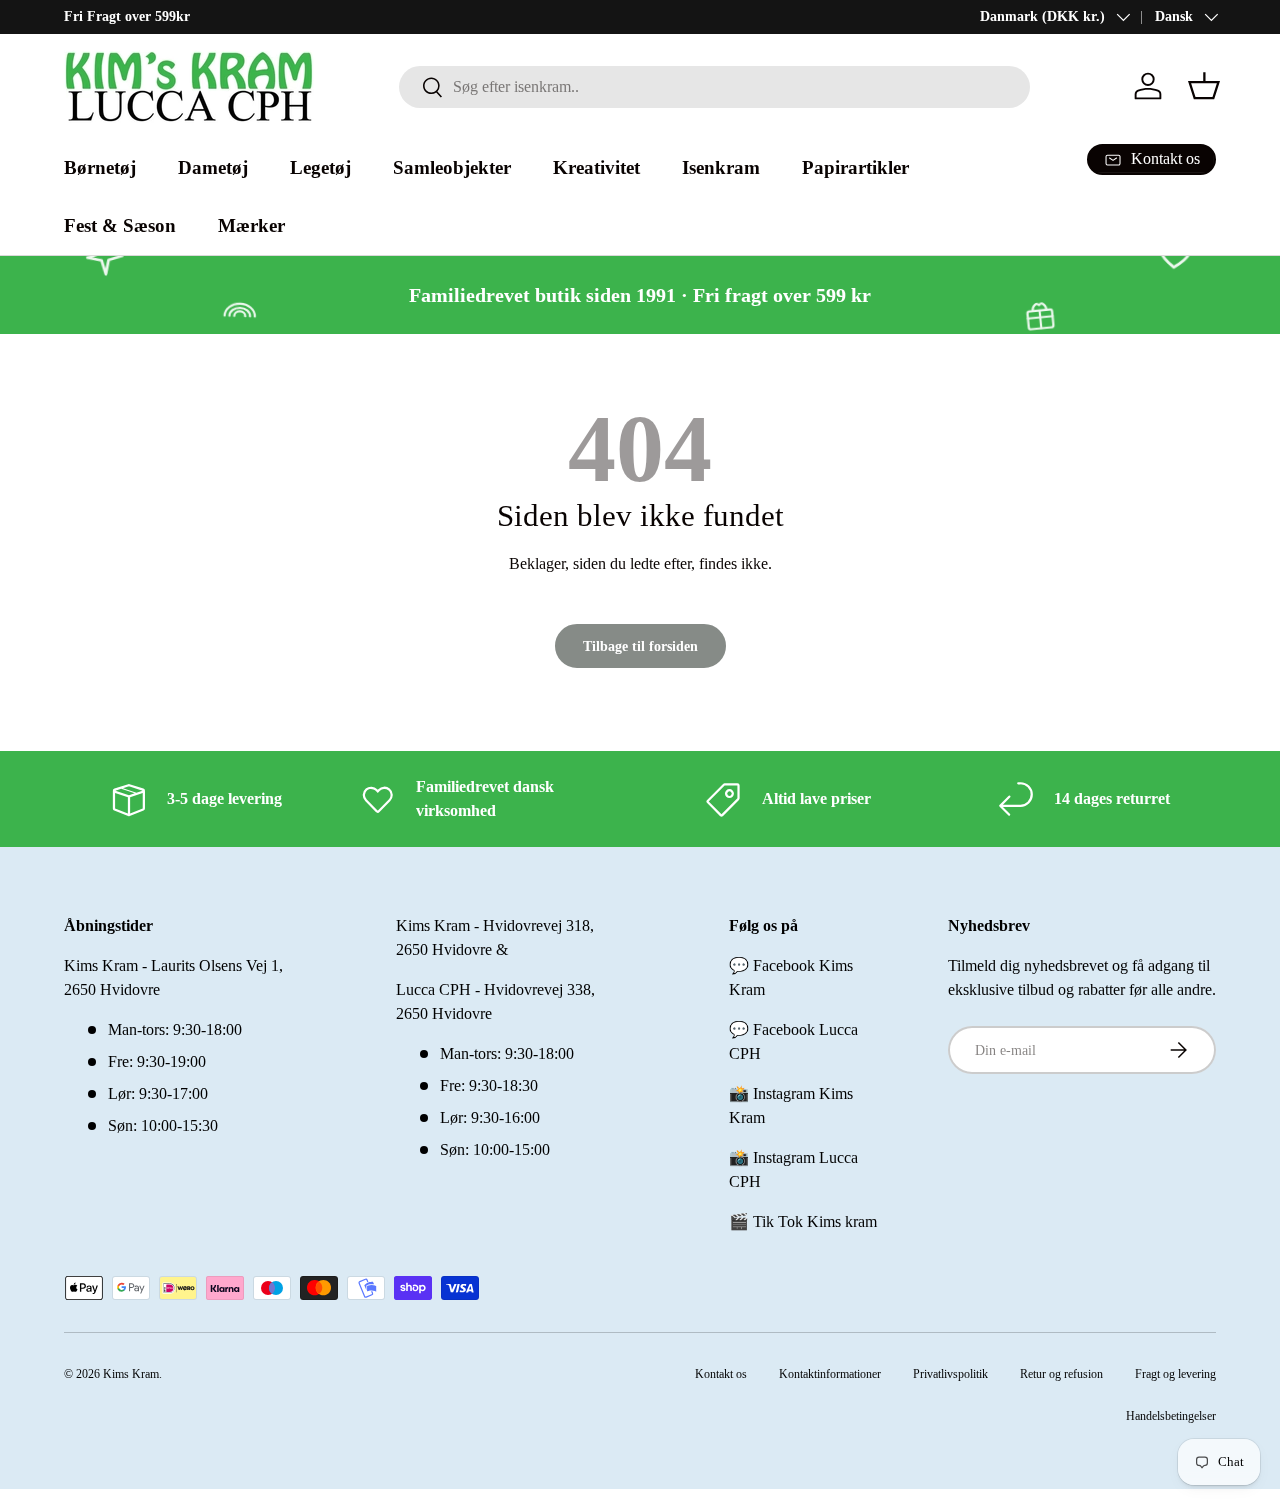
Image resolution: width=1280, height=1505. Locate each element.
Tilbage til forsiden (640, 646)
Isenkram (721, 167)
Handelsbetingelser (1171, 1416)
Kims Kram (131, 1374)
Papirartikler (855, 167)
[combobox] (714, 87)
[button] (1204, 86)
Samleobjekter (452, 167)
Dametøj (213, 167)
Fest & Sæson (120, 225)
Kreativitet (596, 167)
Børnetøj (100, 167)
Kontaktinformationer (830, 1374)
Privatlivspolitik (950, 1374)
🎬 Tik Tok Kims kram (803, 1221)
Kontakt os (721, 1374)
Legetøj (320, 167)
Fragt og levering (1175, 1374)
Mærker (251, 225)
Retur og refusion (1061, 1374)
